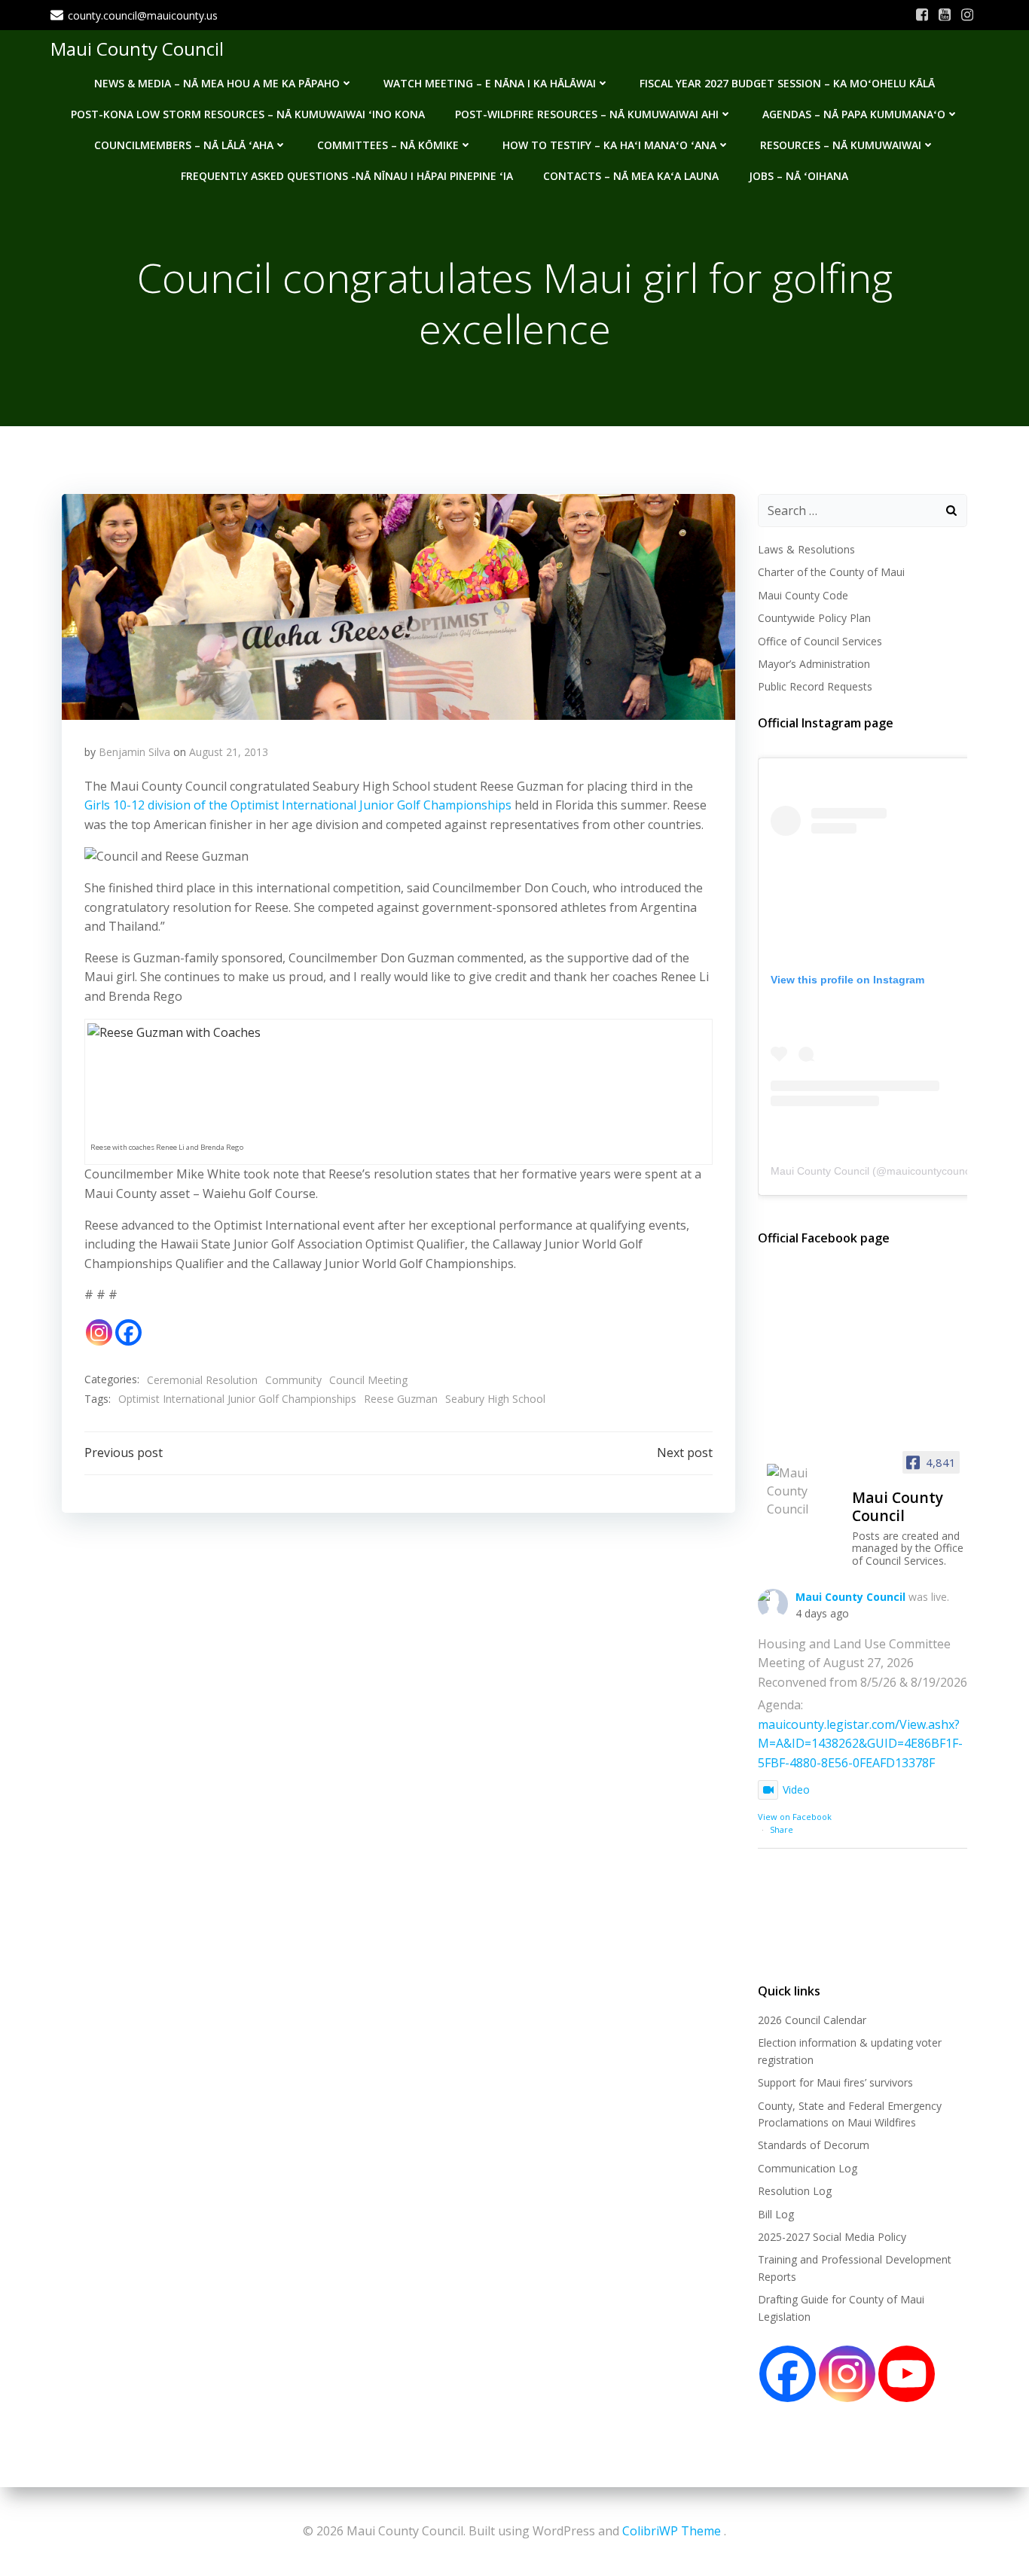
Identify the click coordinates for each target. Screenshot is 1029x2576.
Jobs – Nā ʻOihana (798, 176)
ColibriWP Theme (672, 2531)
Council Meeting (368, 1380)
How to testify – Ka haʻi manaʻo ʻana (609, 145)
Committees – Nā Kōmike (388, 145)
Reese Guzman (401, 1399)
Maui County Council (137, 49)
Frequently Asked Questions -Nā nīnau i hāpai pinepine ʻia (347, 176)
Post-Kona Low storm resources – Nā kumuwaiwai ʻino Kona (248, 114)
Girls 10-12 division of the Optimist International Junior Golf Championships (298, 805)
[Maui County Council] (803, 1491)
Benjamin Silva (134, 752)
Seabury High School (495, 1399)
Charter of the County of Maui (831, 572)
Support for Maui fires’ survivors (835, 2082)
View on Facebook (795, 1817)
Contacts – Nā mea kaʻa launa (631, 176)
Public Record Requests (815, 686)
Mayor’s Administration (814, 664)
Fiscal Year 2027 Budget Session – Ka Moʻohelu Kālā (787, 83)
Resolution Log (795, 2191)
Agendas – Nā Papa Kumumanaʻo (854, 114)
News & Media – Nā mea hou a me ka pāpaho (217, 83)
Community (293, 1380)
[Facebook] (128, 1332)
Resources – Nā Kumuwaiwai (841, 145)
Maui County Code (803, 595)
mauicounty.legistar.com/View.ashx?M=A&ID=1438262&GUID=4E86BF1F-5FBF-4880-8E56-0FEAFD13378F (860, 1744)
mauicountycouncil (931, 1171)
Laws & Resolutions (806, 549)
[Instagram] (99, 1332)
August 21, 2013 (229, 752)
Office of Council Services (820, 641)
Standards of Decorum (814, 2145)
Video (796, 1789)
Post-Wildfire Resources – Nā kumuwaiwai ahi (587, 114)
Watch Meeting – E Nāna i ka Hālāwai (490, 83)
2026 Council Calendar (812, 2020)
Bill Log (776, 2214)
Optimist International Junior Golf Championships (237, 1399)
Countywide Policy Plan (814, 618)
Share (782, 1829)
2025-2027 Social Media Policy (832, 2237)
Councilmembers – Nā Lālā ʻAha (184, 145)
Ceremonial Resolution (202, 1380)
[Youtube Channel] (907, 2374)
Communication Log (808, 2168)
